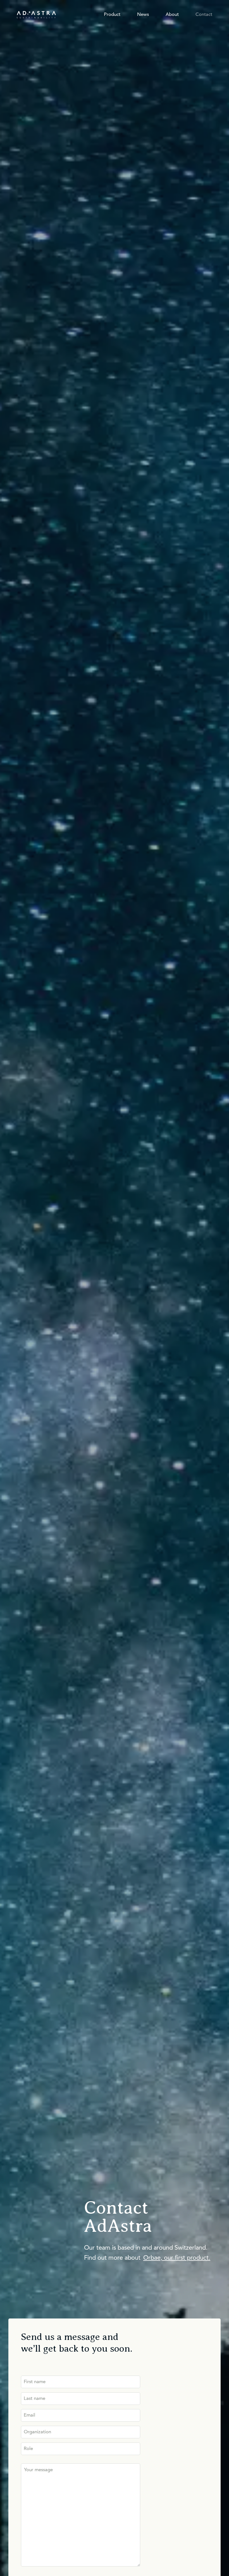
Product (112, 15)
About (172, 15)
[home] (36, 15)
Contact (204, 15)
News (143, 15)
